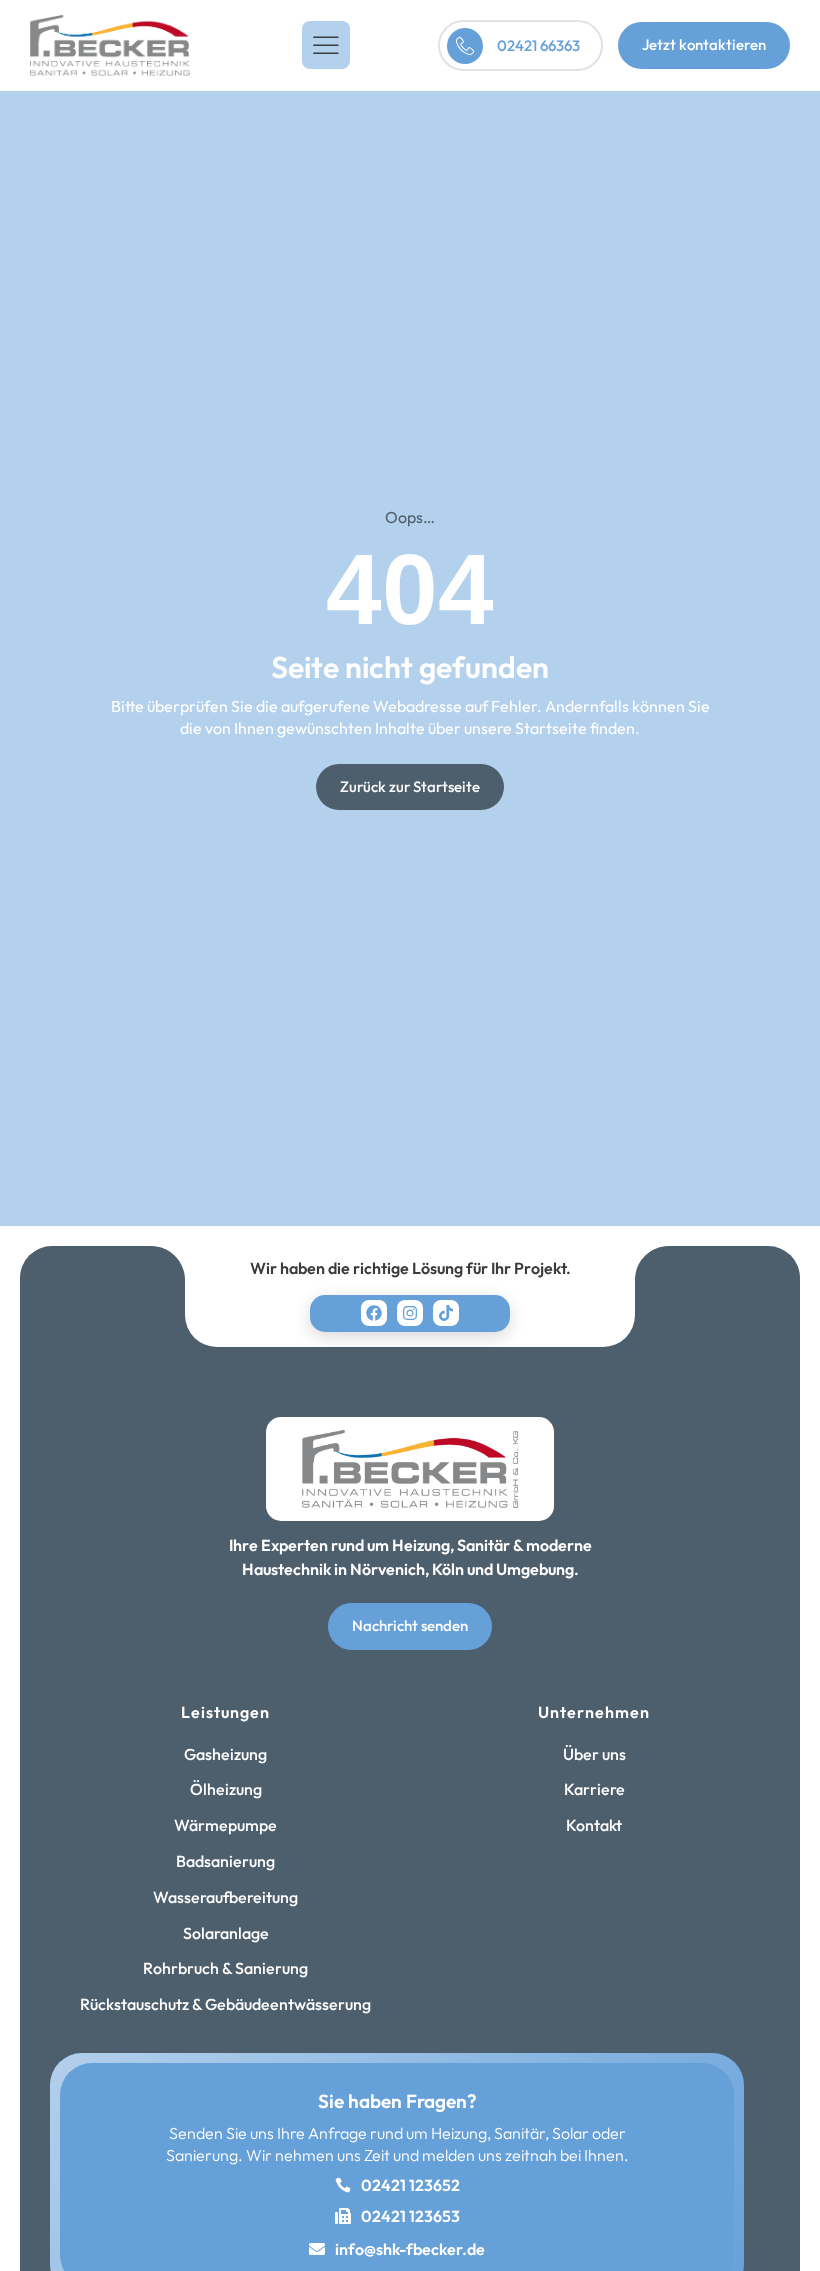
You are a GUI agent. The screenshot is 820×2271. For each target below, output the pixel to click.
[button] (326, 45)
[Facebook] (374, 1313)
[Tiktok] (446, 1313)
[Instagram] (410, 1313)
